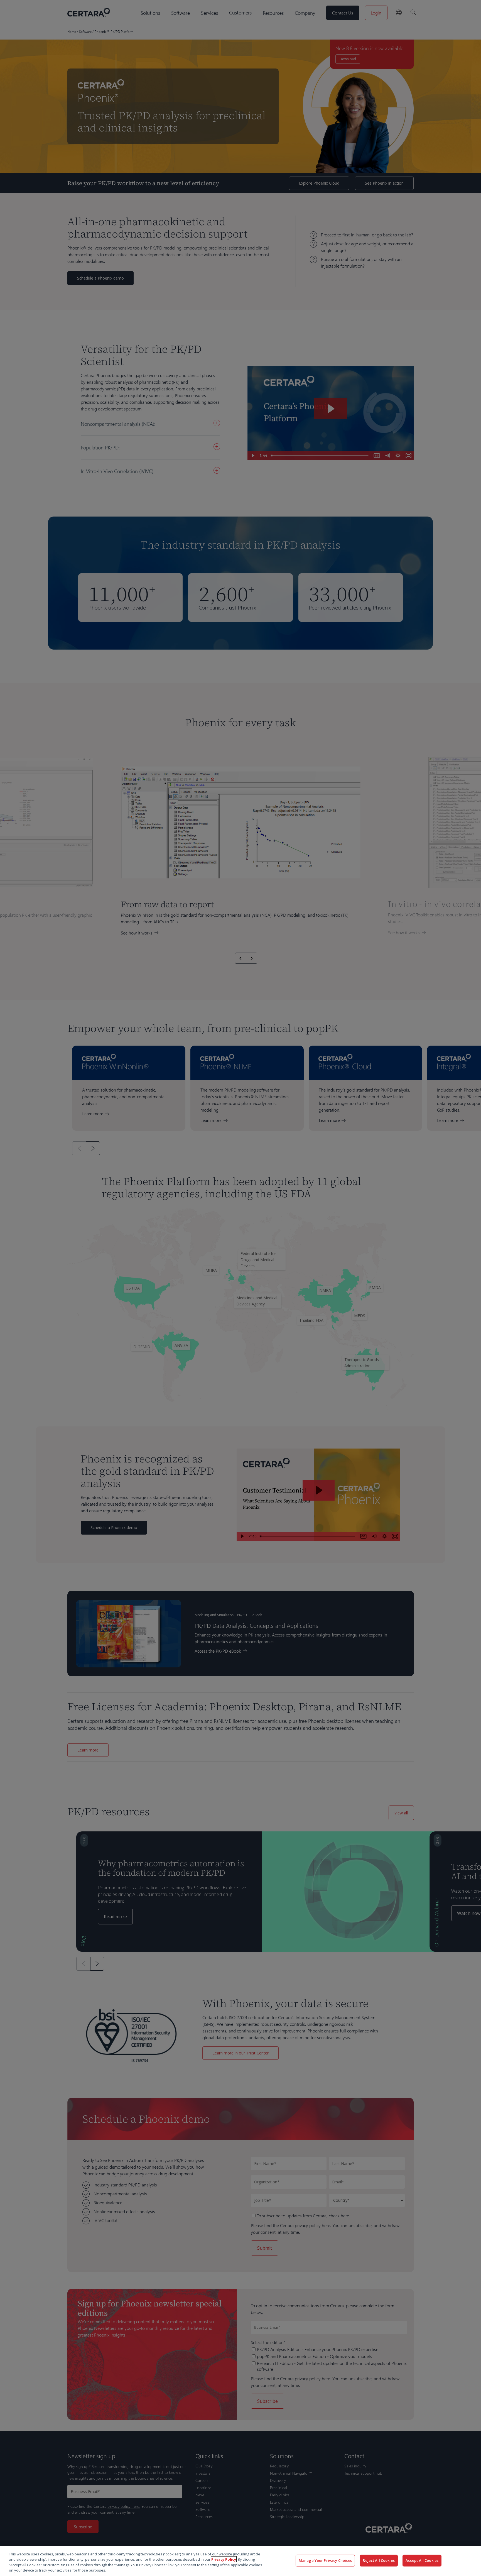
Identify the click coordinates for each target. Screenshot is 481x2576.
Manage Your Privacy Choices (325, 2560)
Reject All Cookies (379, 2560)
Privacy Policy (224, 2559)
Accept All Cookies (422, 2560)
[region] (240, 2561)
